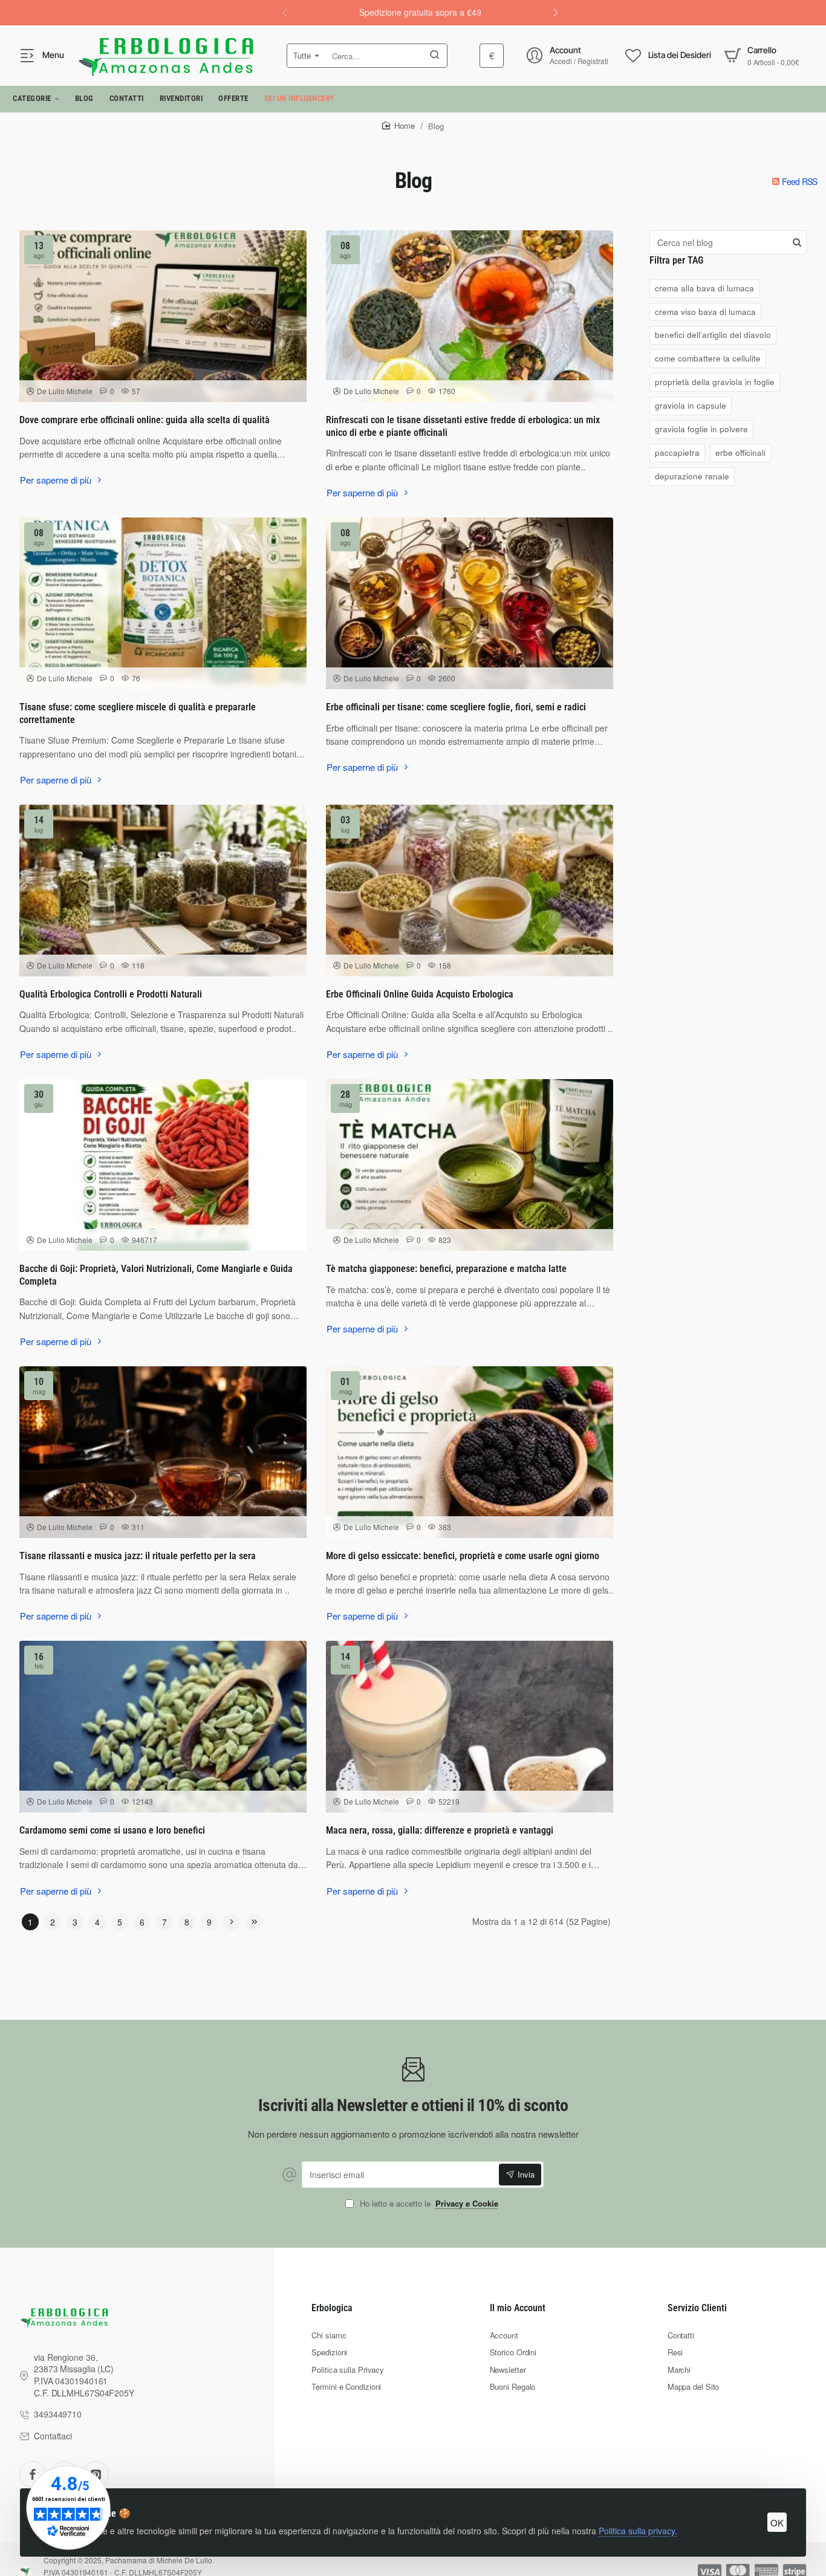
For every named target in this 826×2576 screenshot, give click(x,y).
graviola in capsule (691, 405)
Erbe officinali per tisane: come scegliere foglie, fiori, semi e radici (456, 707)
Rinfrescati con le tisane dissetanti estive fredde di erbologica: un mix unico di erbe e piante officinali (463, 426)
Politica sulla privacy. (638, 2531)
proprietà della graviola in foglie (715, 382)
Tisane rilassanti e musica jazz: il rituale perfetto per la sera (138, 1556)
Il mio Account (518, 2308)
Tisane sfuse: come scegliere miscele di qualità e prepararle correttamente (138, 713)
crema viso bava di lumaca (705, 312)
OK (777, 2522)
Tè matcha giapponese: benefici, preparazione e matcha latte (446, 1269)
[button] (556, 12)
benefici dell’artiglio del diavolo (713, 335)
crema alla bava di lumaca (704, 288)
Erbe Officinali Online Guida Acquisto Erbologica (420, 994)
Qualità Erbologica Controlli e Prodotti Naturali (111, 994)
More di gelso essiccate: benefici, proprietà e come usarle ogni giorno (463, 1556)
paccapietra (677, 453)
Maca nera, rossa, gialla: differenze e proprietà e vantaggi (440, 1830)
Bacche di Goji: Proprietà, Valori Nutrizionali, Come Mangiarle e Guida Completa (156, 1275)
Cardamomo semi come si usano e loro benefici (112, 1830)
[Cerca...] (435, 56)
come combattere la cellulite (708, 359)
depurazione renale (692, 476)
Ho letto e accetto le (428, 2204)
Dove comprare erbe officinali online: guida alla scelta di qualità (145, 420)
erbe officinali (740, 453)
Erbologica (332, 2308)
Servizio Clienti (697, 2308)
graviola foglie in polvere (701, 429)
